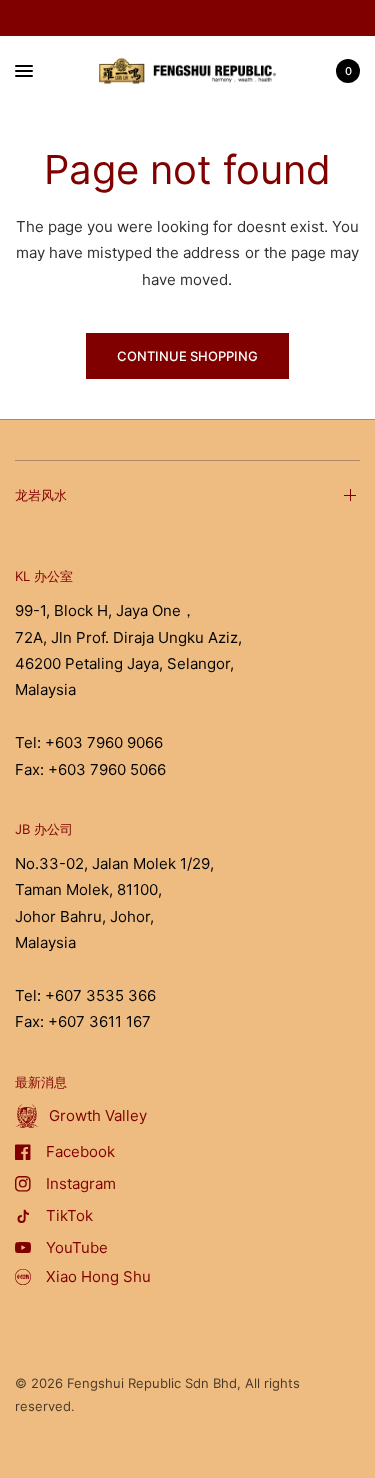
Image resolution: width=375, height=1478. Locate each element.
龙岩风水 (41, 495)
